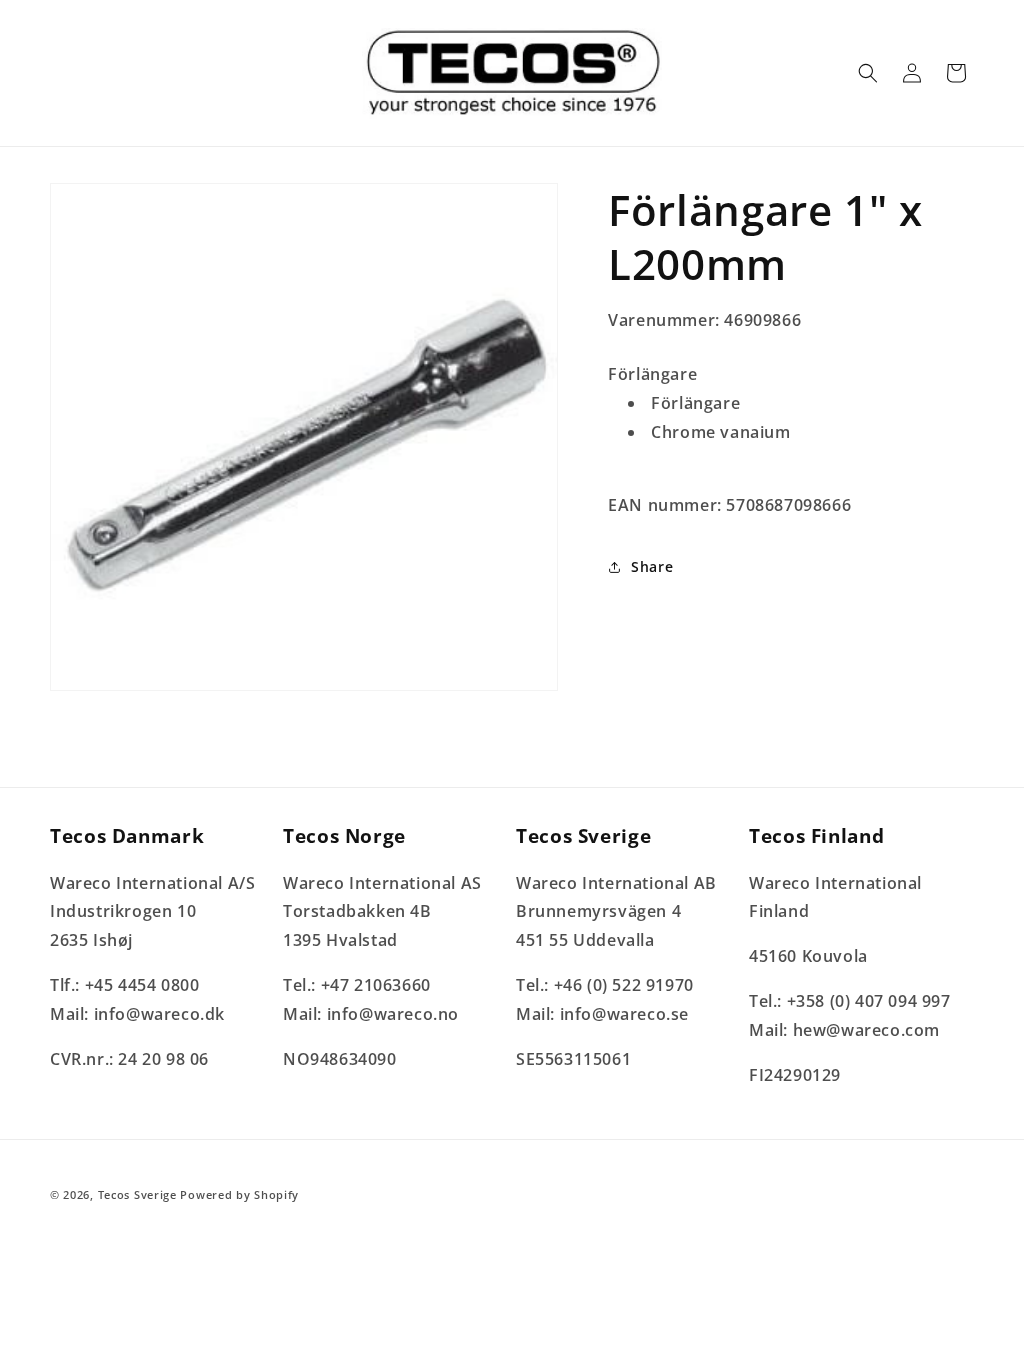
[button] (868, 73)
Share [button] (652, 566)
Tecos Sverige (137, 1194)
